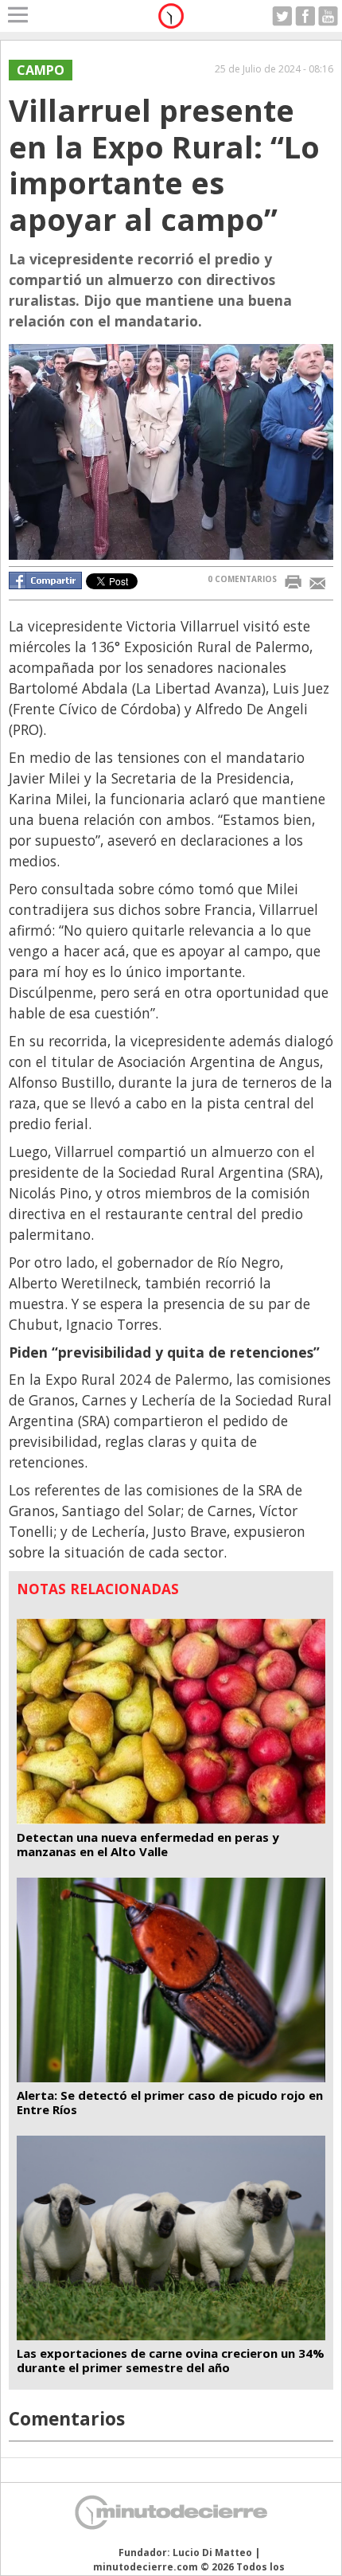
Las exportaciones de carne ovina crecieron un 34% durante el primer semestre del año (171, 2360)
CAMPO (41, 70)
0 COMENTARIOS (242, 579)
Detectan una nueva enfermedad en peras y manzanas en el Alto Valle (148, 1844)
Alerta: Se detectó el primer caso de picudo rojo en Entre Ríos (170, 2102)
